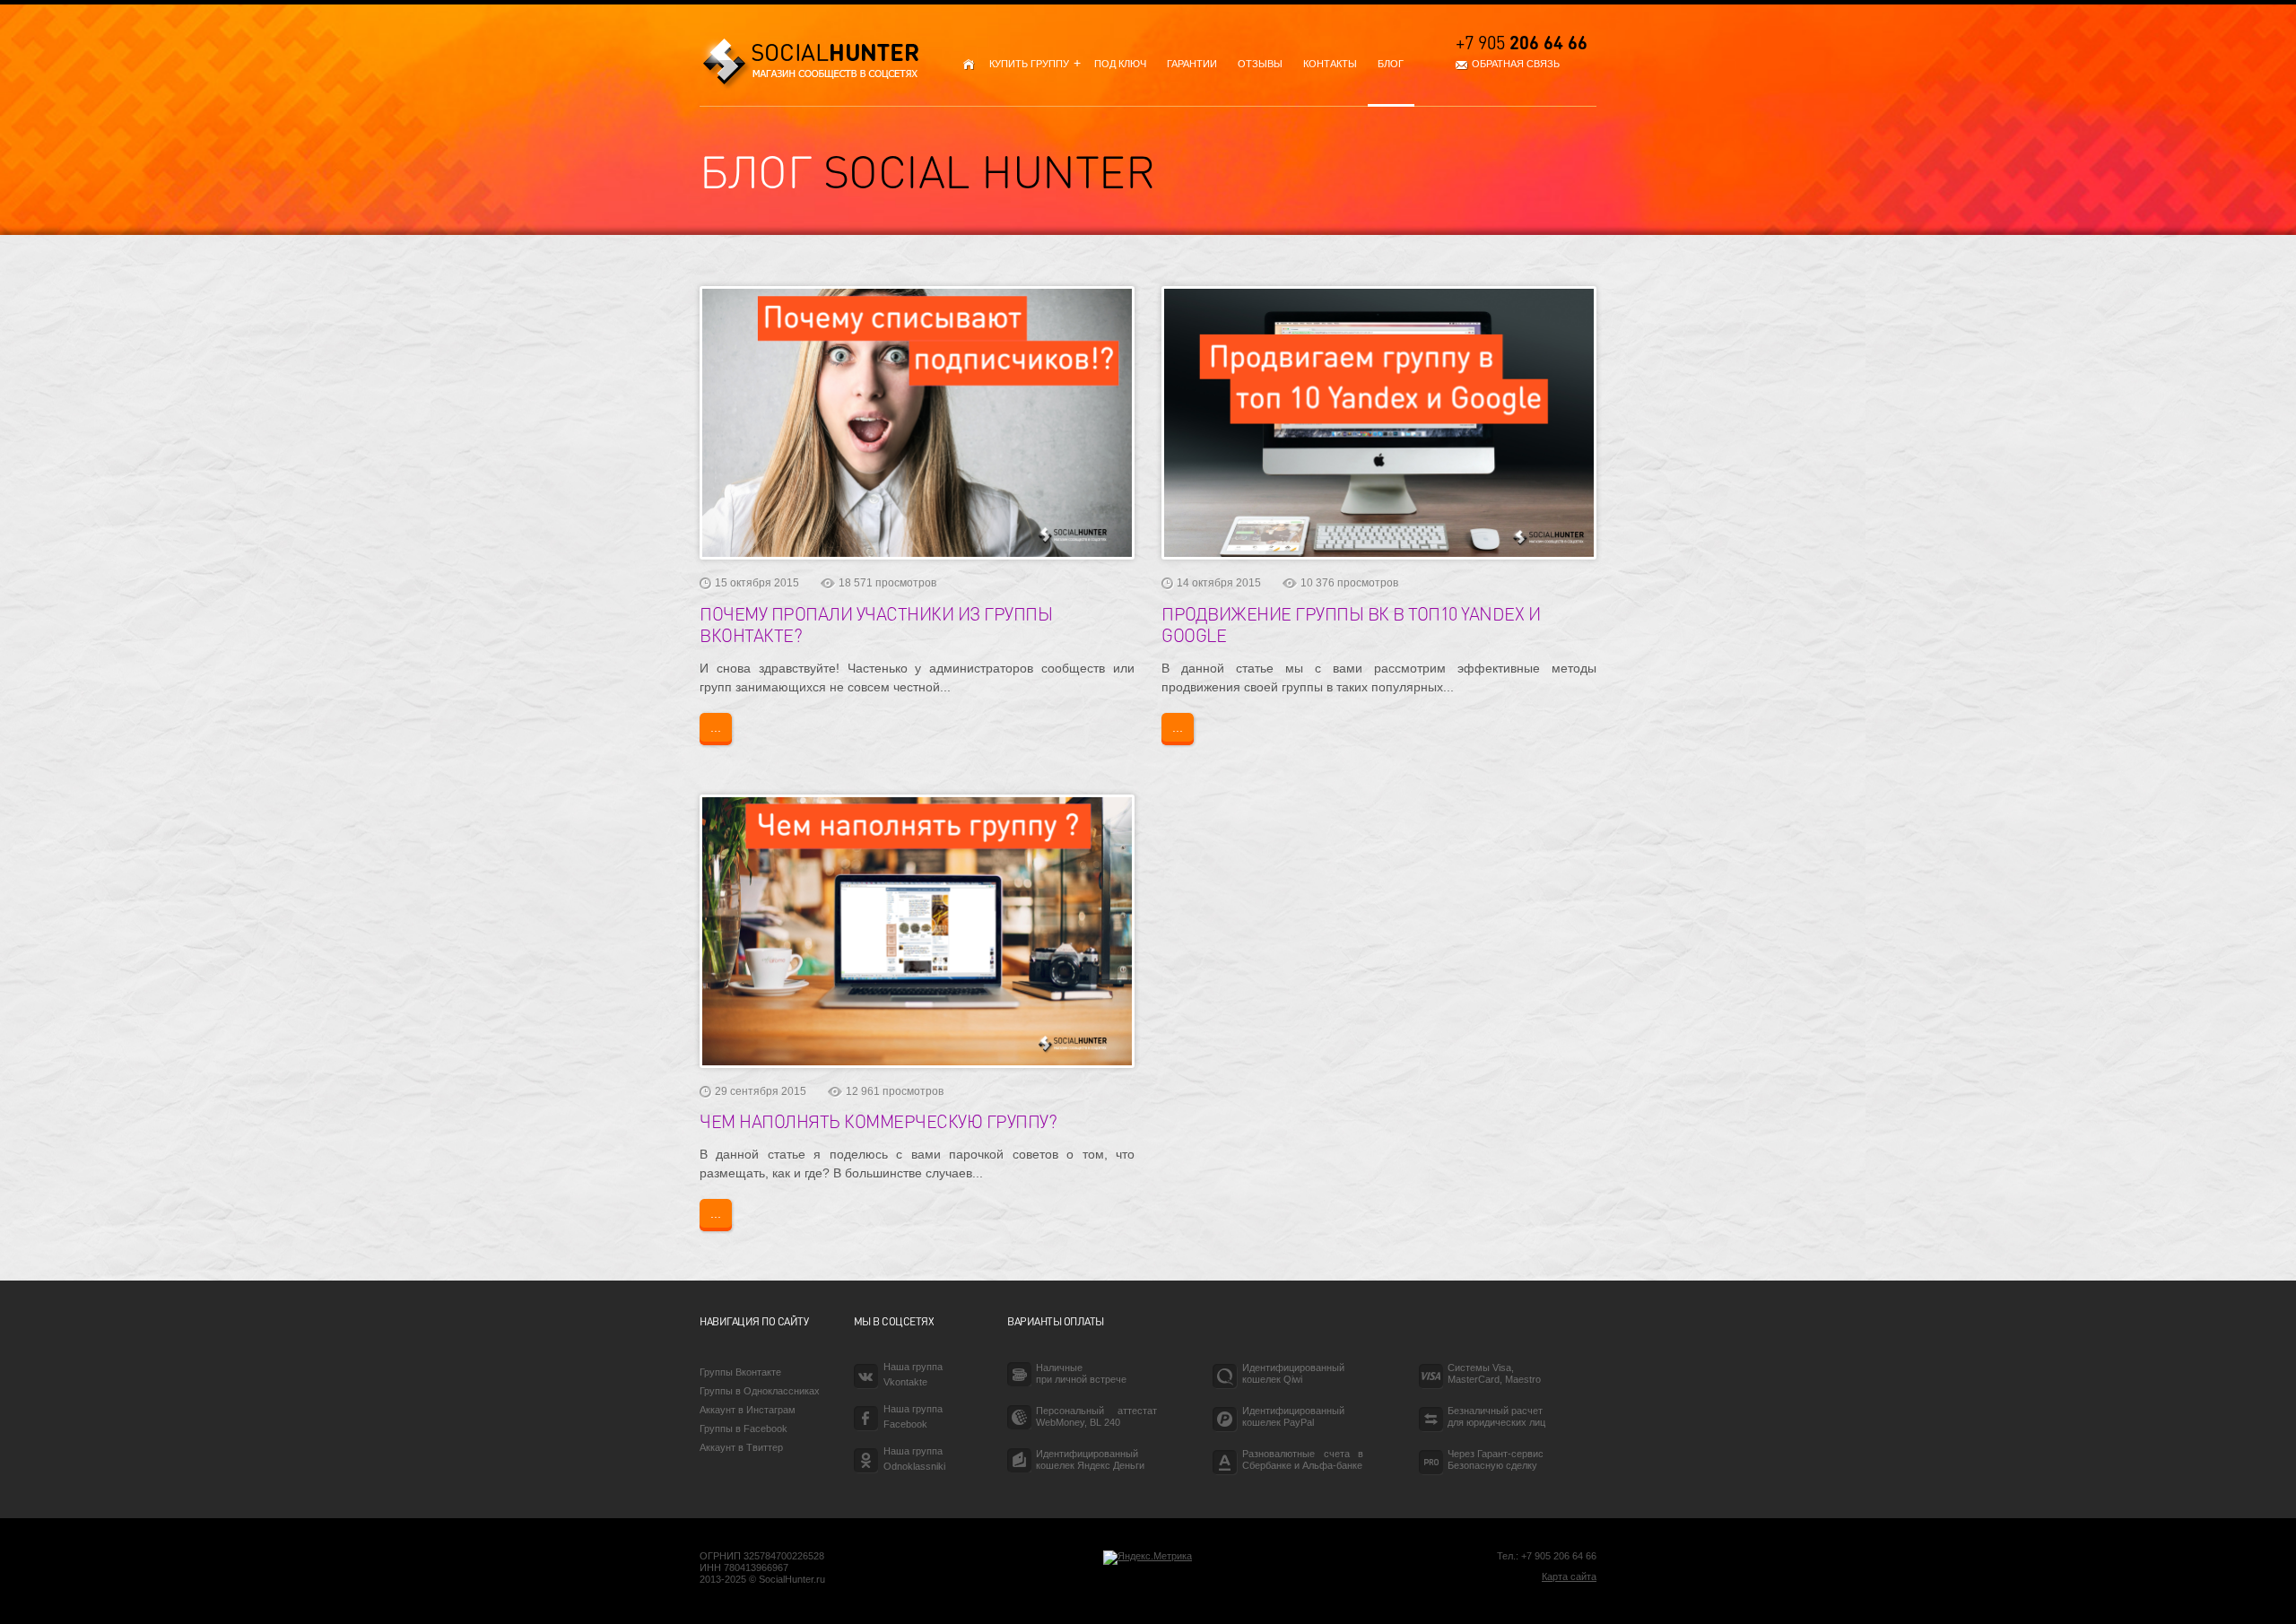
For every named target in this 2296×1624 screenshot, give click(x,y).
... (716, 727)
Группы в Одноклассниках (760, 1391)
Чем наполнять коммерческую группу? (878, 1121)
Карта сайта (1569, 1576)
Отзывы (1260, 64)
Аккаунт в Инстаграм (748, 1410)
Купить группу (1031, 64)
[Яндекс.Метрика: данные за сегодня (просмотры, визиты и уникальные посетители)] (1148, 1558)
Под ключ (1120, 64)
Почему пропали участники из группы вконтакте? (876, 624)
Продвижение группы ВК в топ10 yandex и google (1351, 624)
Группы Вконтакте (740, 1372)
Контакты (1330, 64)
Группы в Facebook (744, 1429)
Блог (1391, 64)
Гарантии (1192, 64)
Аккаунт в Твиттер (741, 1447)
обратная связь (1516, 64)
